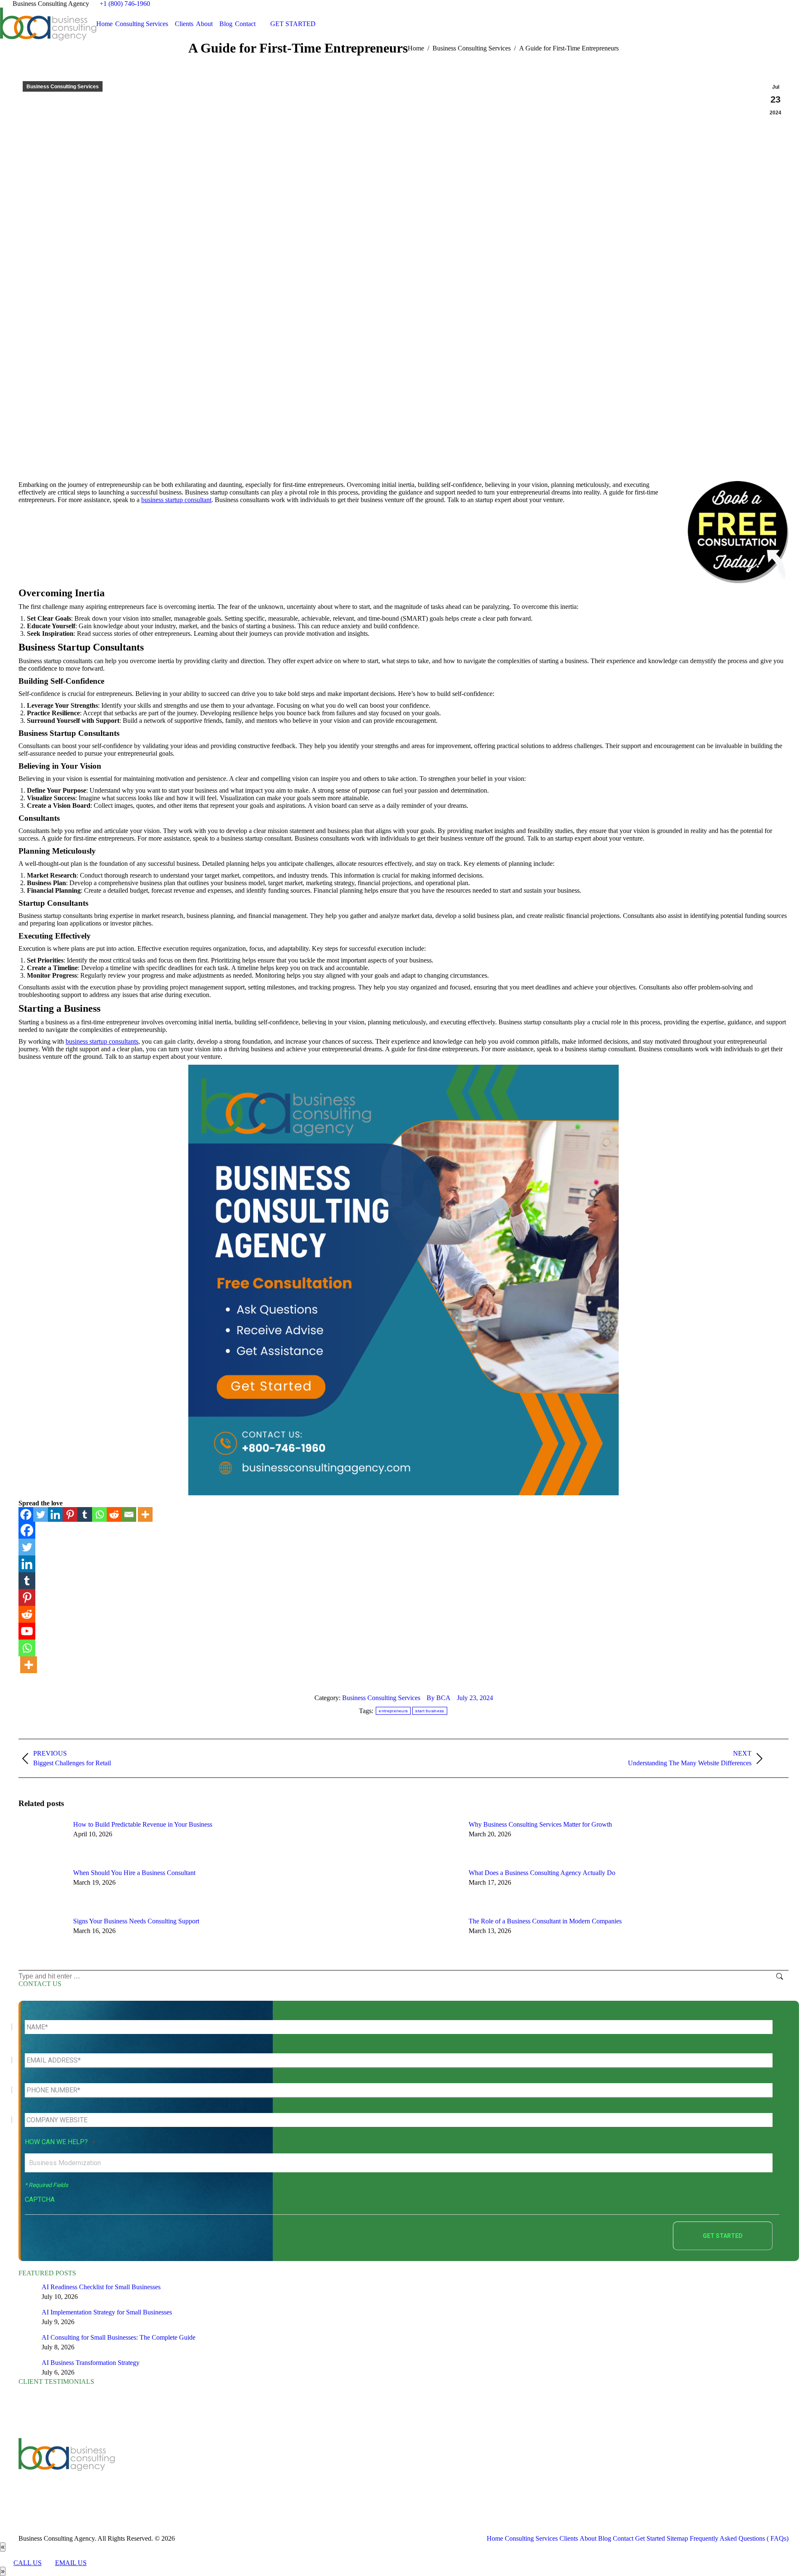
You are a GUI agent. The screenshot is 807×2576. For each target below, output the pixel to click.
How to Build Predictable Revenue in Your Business (143, 1824)
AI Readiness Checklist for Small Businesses (101, 2287)
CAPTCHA (40, 2199)
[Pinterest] (70, 1514)
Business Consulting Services (63, 87)
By (439, 1698)
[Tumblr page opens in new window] (272, 2472)
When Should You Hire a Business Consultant (134, 1873)
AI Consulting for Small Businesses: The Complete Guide (119, 2337)
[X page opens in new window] (235, 2472)
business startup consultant (176, 500)
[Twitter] (41, 1514)
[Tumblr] (85, 1514)
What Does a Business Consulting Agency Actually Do (542, 1873)
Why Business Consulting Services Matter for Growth (540, 1824)
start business (430, 1711)
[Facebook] (26, 1514)
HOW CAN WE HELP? (60, 2142)
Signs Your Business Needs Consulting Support (136, 1921)
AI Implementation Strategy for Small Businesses (107, 2312)
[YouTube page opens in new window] (247, 2472)
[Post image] (42, 1840)
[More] (145, 1514)
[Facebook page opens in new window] (222, 2472)
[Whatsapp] (99, 1514)
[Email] (129, 1514)
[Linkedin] (55, 1514)
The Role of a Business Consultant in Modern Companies (545, 1921)
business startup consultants (102, 1041)
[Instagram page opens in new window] (298, 2472)
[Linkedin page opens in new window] (260, 2472)
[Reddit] (114, 1514)
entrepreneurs (393, 1711)
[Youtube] (27, 1631)
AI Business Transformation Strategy (91, 2363)
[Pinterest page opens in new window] (285, 2472)
